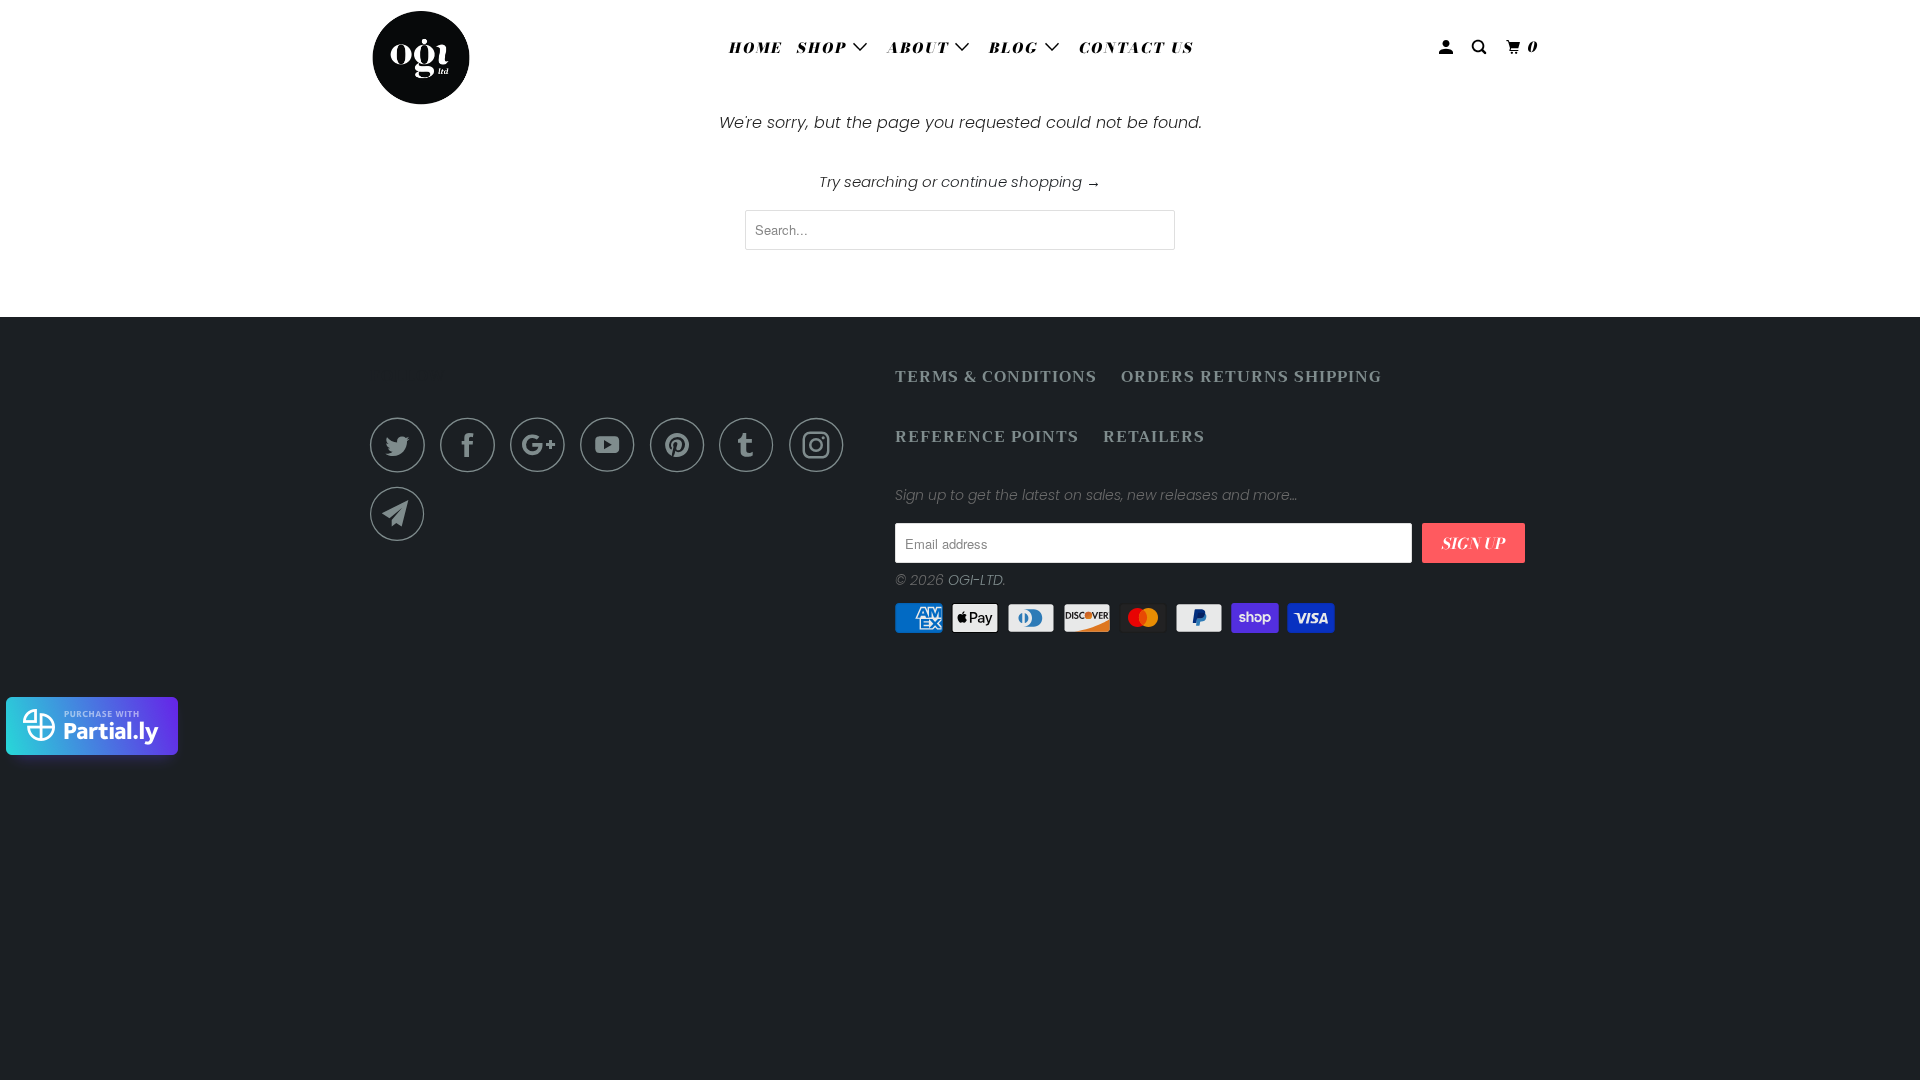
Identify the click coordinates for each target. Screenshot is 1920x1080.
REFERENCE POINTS (987, 437)
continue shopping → (1021, 181)
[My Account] (1448, 47)
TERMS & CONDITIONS (996, 377)
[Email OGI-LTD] (403, 513)
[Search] (1481, 47)
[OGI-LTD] (472, 58)
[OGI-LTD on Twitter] (403, 444)
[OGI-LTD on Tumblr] (752, 444)
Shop (825, 48)
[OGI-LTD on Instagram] (822, 444)
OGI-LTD (975, 580)
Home (755, 48)
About (921, 48)
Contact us (1136, 48)
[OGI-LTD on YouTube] (613, 444)
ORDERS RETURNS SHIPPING (1251, 377)
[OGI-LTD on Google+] (543, 444)
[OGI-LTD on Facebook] (473, 444)
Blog (1017, 48)
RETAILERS (1154, 437)
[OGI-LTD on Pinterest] (682, 444)
